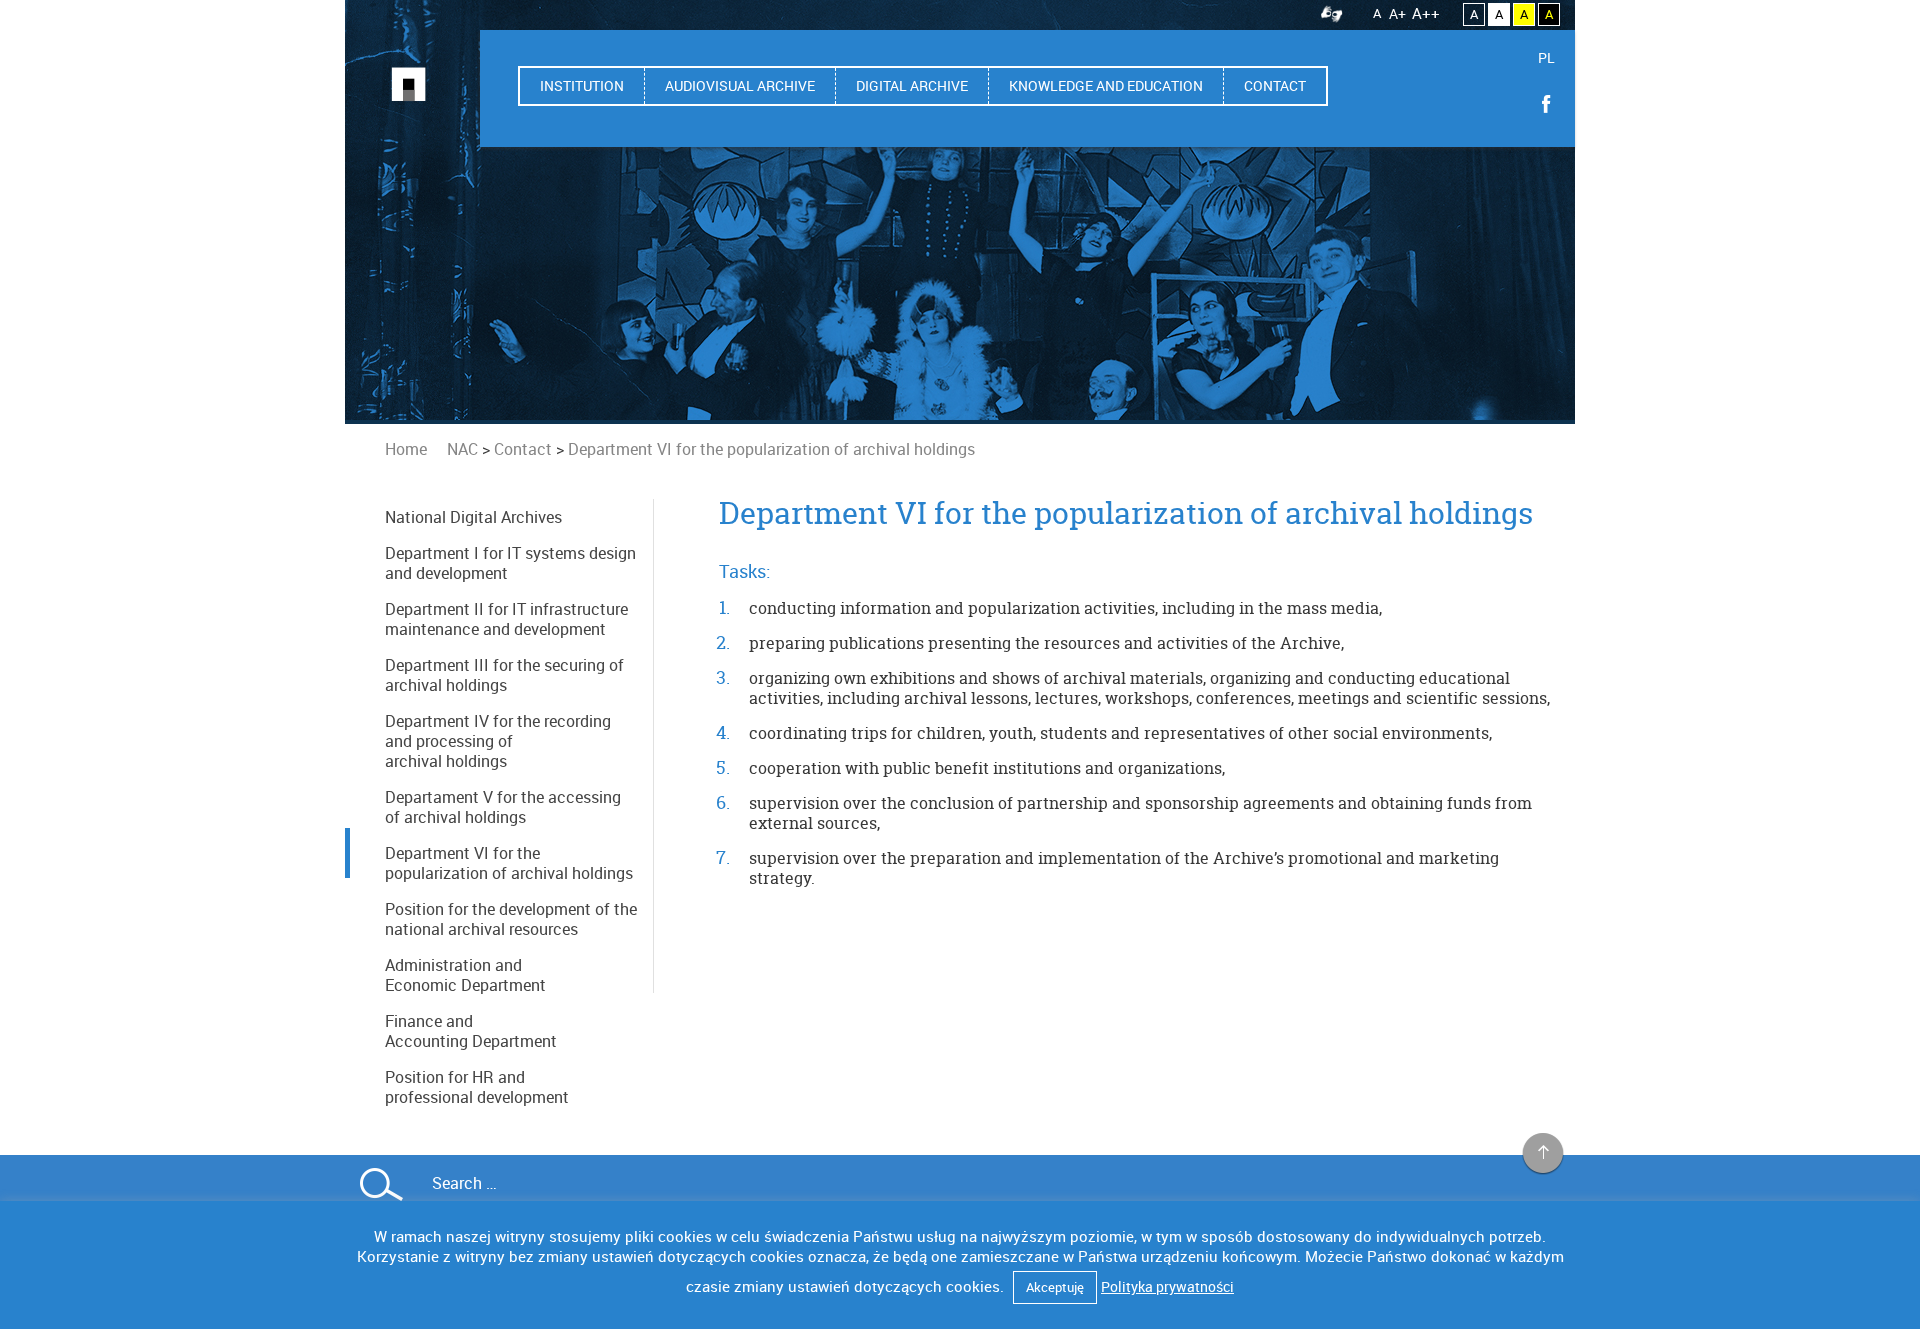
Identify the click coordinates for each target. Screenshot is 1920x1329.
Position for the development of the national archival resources (511, 919)
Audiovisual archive (740, 85)
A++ (1426, 13)
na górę (1543, 1154)
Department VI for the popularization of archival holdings (509, 863)
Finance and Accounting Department (471, 1031)
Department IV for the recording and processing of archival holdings (498, 741)
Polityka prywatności (1167, 1286)
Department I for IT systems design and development (510, 563)
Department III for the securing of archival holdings (504, 675)
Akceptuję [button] (1055, 1287)
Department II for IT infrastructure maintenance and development (506, 619)
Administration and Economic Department (465, 975)
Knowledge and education (1106, 85)
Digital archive (912, 85)
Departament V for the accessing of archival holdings (503, 807)
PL (1546, 57)
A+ (1397, 13)
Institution (582, 85)
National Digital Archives (473, 517)
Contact (1275, 85)
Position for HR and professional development (477, 1087)
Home (406, 449)
